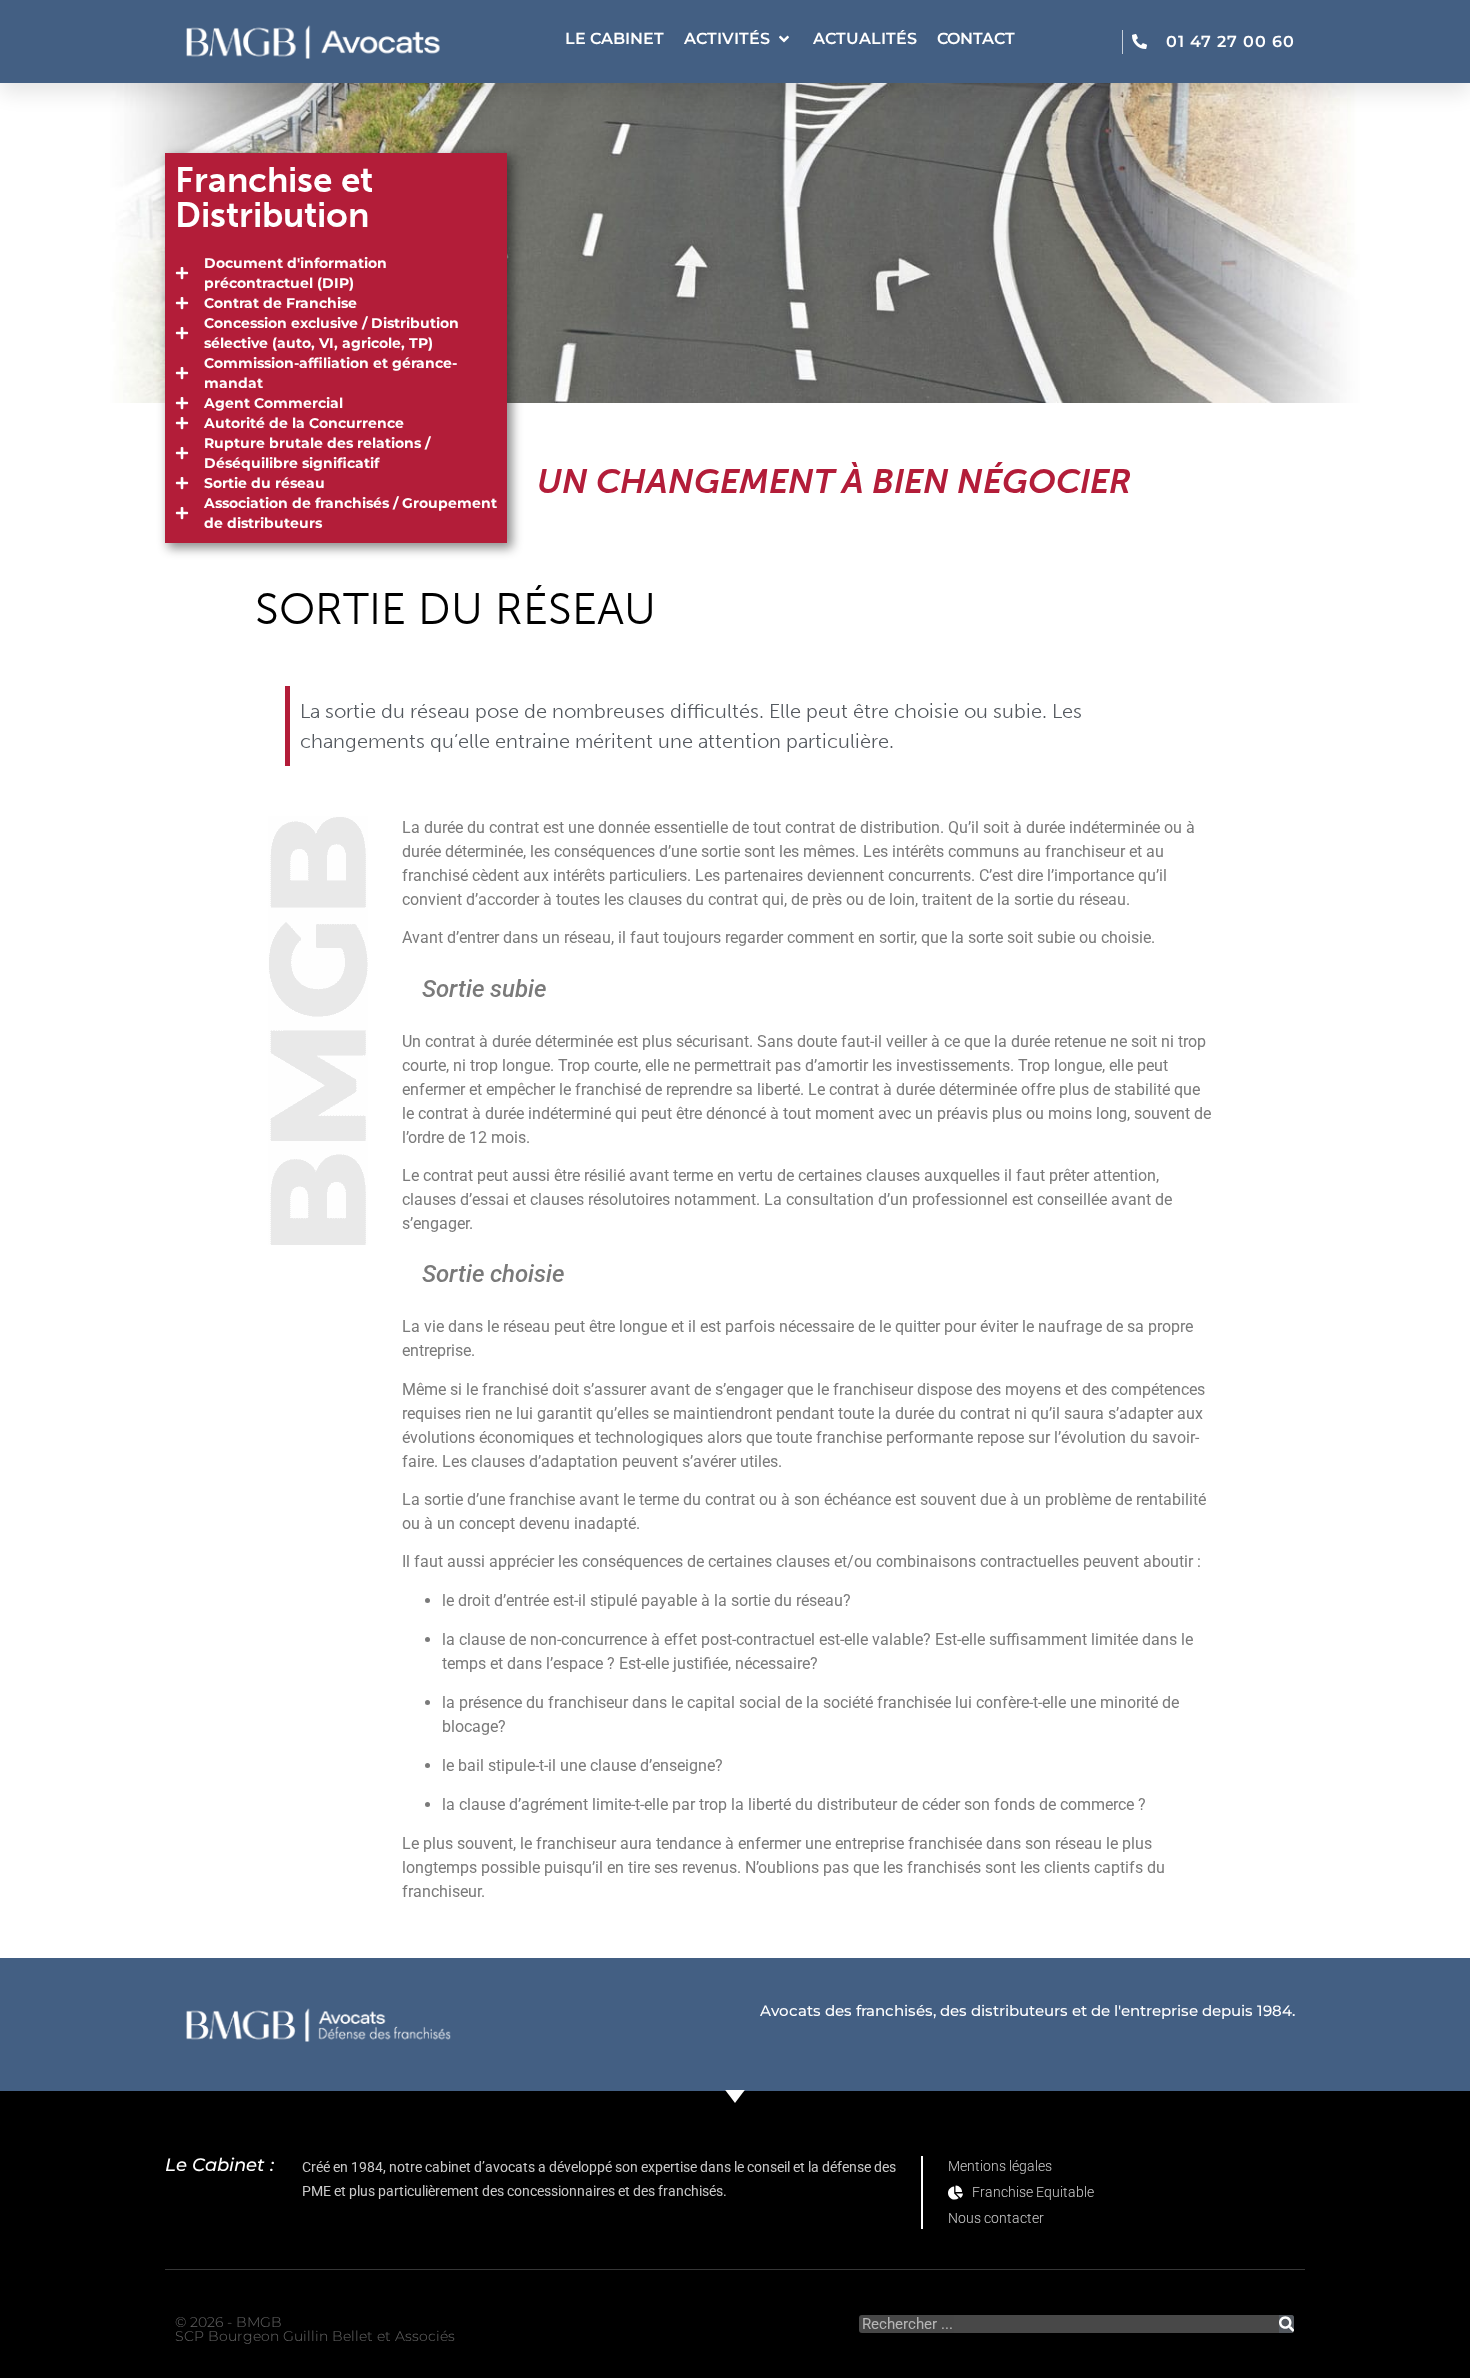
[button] (738, 39)
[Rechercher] (1286, 2324)
